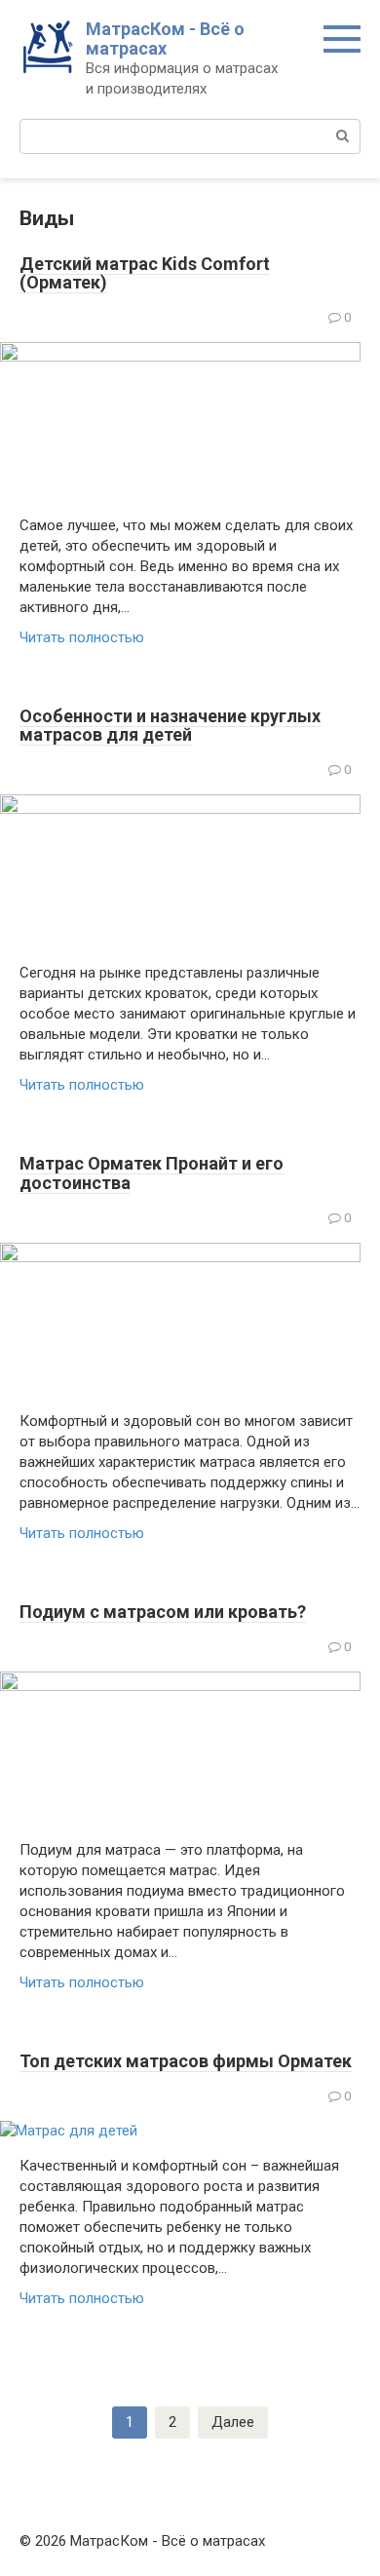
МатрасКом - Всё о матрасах (165, 38)
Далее (233, 2422)
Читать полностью (82, 637)
